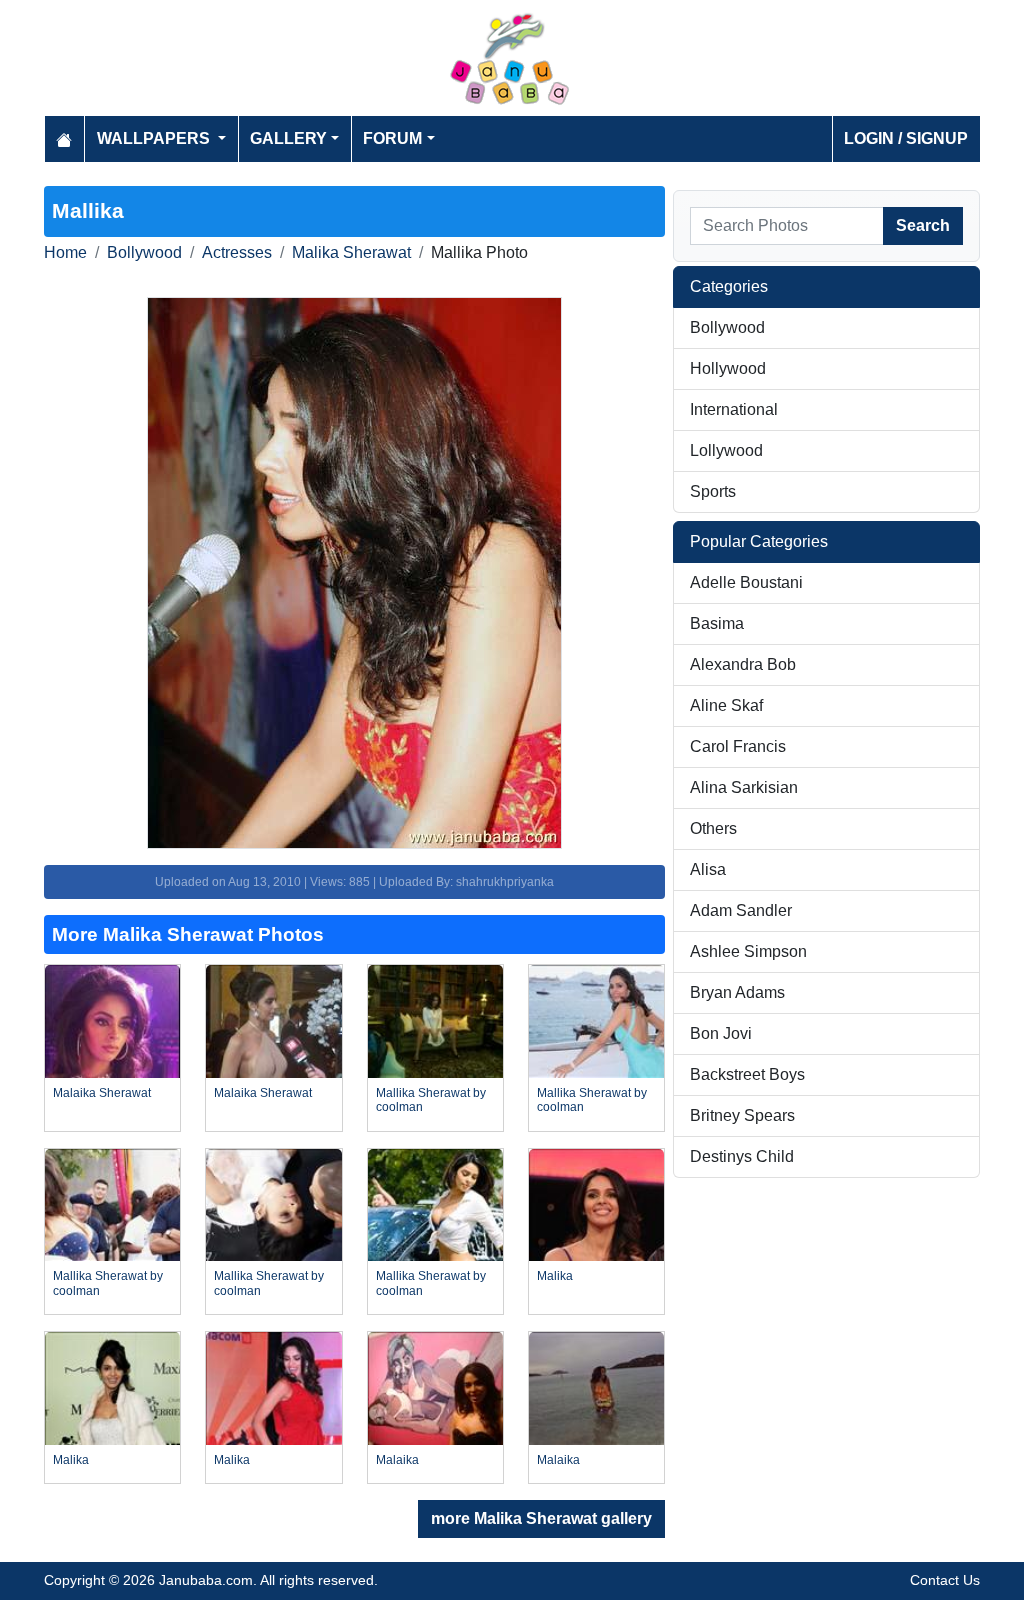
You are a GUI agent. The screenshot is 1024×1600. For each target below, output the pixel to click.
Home (65, 252)
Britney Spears (742, 1115)
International (734, 409)
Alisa (708, 869)
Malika (555, 1276)
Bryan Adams (737, 992)
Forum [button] (392, 138)
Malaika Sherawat (102, 1093)
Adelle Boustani (746, 582)
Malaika (397, 1460)
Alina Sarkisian (744, 787)
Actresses (237, 252)
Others (713, 828)
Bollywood (144, 252)
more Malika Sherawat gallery (541, 1518)
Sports (713, 491)
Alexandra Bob (743, 664)
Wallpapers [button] (155, 138)
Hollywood (728, 368)
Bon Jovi (721, 1033)
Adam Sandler (741, 910)
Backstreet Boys (747, 1074)
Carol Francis (738, 746)
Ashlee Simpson (748, 951)
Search (923, 225)
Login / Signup (906, 138)
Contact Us (945, 1580)
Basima (717, 623)
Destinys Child (742, 1156)
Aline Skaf (726, 705)
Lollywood (726, 450)
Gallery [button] (288, 138)
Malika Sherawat (351, 252)
